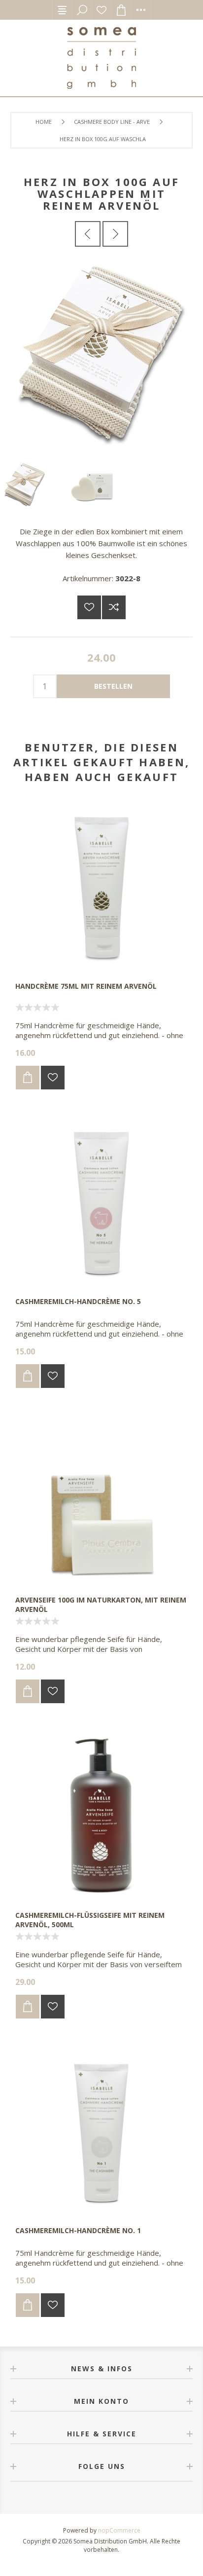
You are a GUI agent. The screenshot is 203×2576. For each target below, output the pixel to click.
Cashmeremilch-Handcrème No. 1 (78, 2230)
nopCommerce (119, 2530)
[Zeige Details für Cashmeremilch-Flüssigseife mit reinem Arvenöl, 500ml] (101, 1814)
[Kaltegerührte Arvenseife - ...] (115, 234)
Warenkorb (121, 10)
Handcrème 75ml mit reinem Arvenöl (86, 986)
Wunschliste (101, 10)
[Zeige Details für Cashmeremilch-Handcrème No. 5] (101, 1200)
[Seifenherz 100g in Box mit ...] (88, 234)
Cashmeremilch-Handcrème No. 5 (78, 1301)
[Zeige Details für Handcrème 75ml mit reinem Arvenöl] (101, 885)
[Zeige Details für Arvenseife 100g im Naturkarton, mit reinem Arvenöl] (101, 1499)
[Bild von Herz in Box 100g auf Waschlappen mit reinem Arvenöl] (101, 454)
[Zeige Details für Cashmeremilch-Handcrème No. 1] (101, 2129)
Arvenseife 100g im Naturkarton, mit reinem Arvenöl (101, 1605)
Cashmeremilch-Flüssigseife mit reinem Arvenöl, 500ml (90, 1920)
